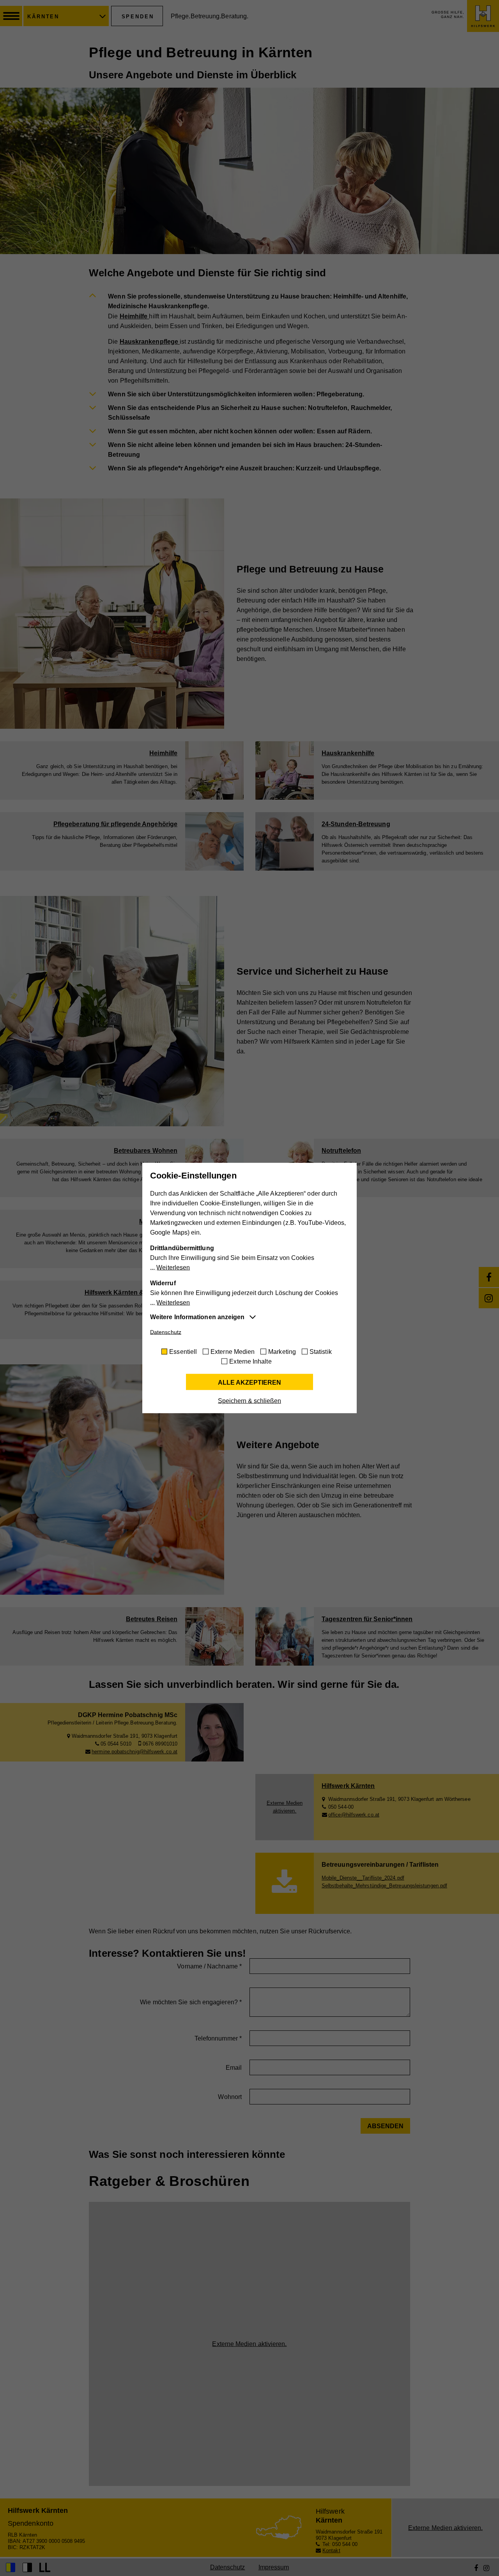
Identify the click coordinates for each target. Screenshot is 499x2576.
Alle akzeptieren (249, 1383)
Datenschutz (166, 1332)
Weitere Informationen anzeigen (197, 1317)
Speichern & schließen (249, 1401)
